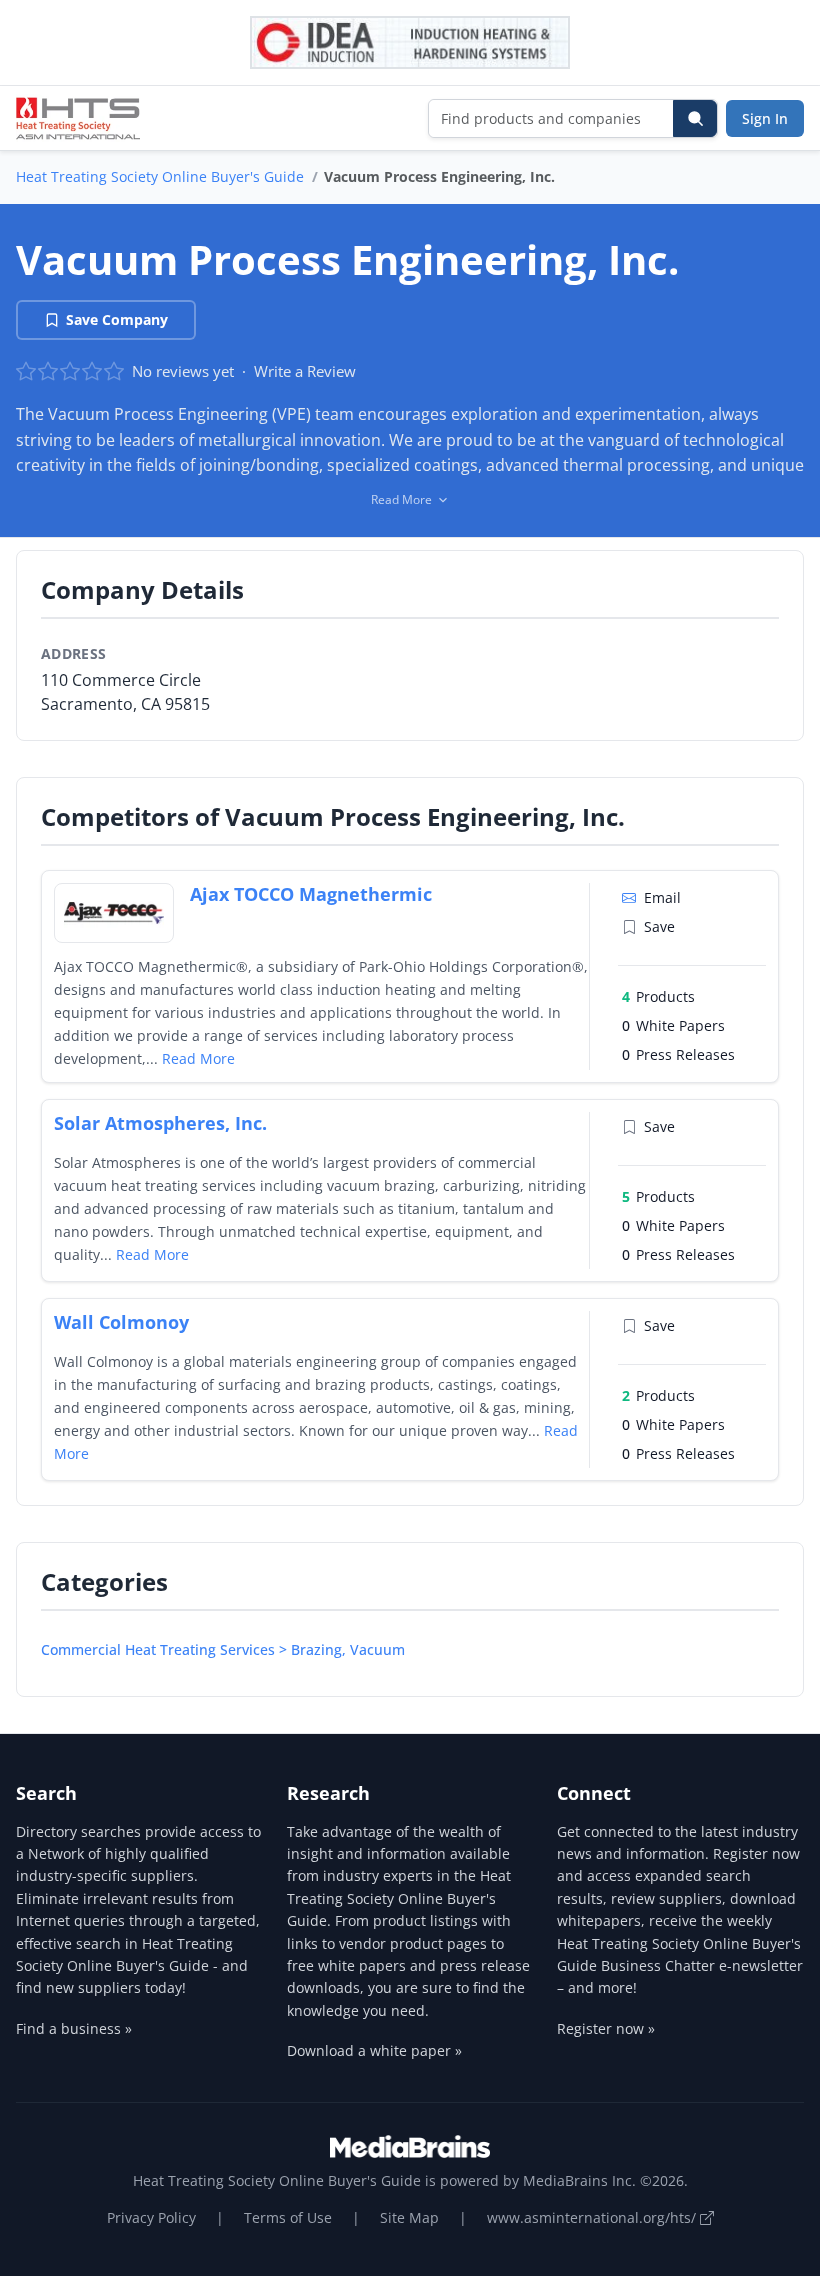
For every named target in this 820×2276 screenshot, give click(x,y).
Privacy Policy (151, 2217)
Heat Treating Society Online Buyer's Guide (160, 176)
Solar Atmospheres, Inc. (160, 1123)
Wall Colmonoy (121, 1322)
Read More (198, 1058)
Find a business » (74, 2028)
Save (659, 926)
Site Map (409, 2217)
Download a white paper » (374, 2050)
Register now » (606, 2028)
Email (662, 897)
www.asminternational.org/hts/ (593, 2217)
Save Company (117, 319)
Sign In (765, 118)
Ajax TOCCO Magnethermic (311, 894)
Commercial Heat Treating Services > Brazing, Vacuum (223, 1649)
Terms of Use (288, 2217)
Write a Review (305, 371)
